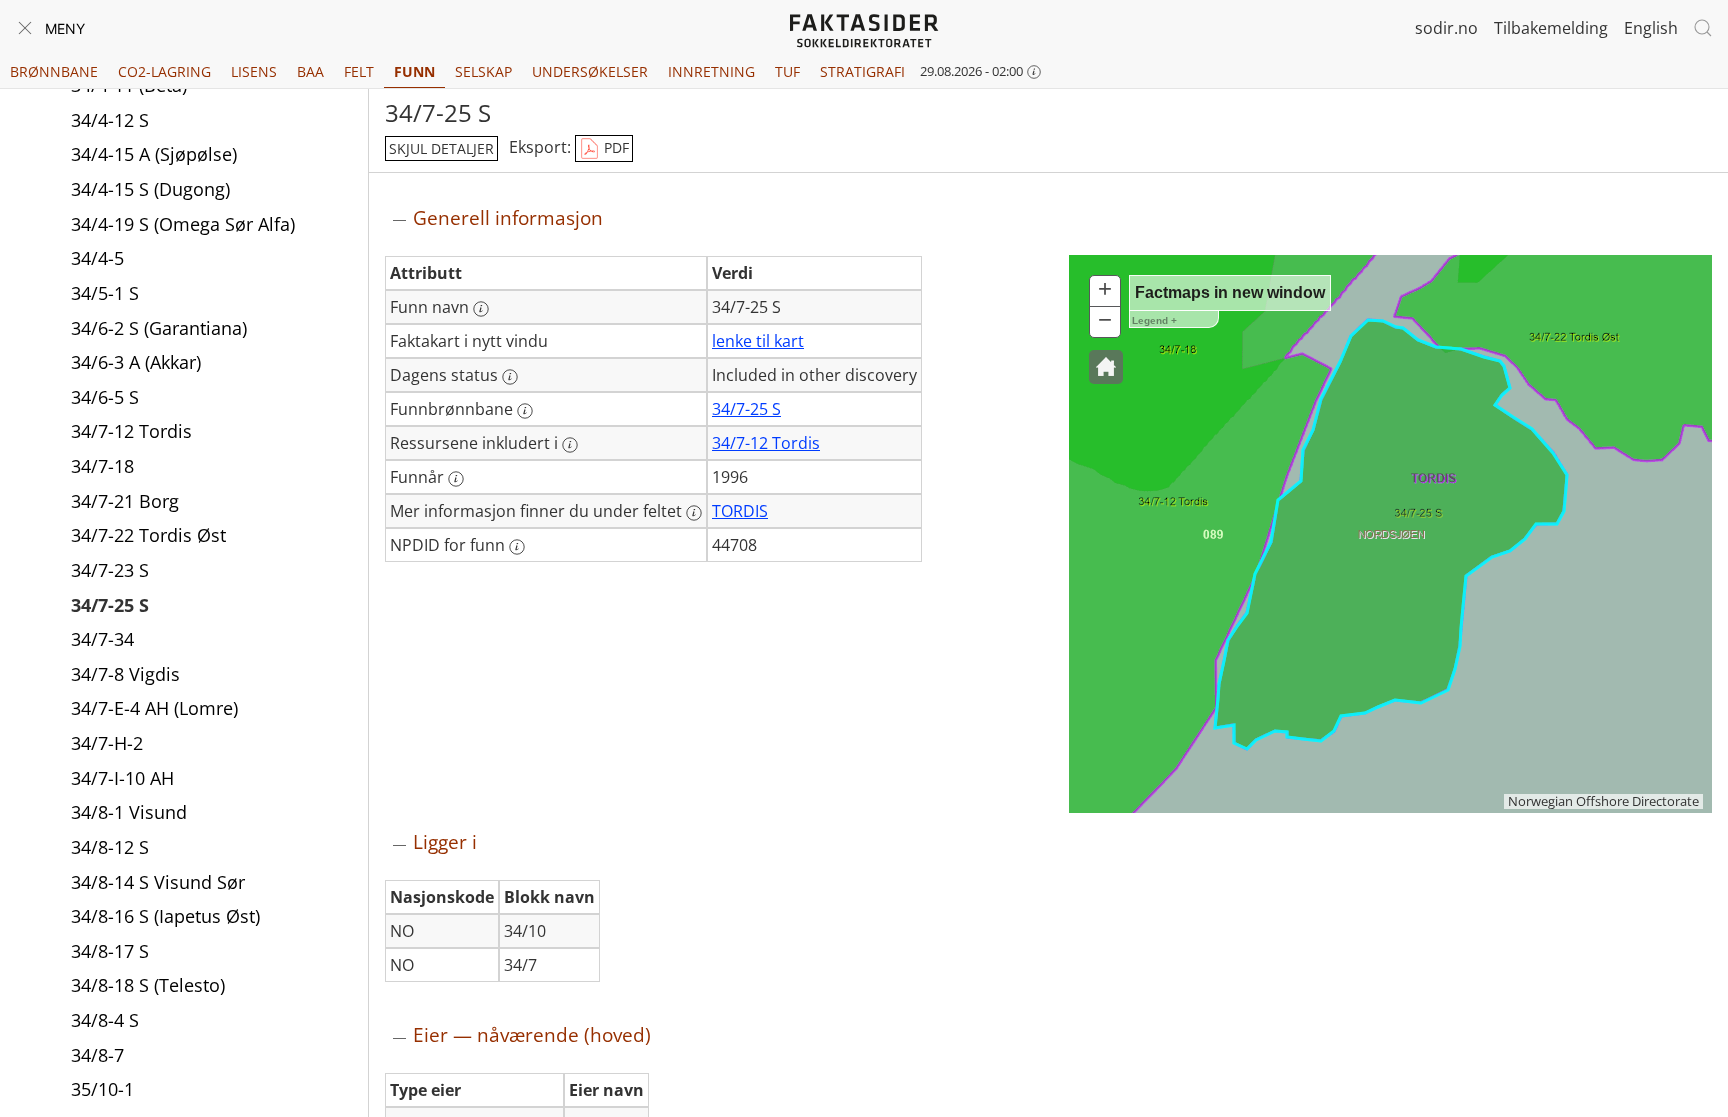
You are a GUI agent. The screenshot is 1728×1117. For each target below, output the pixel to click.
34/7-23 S (110, 570)
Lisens (254, 71)
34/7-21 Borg (125, 501)
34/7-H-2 (107, 743)
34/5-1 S (105, 293)
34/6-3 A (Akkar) (136, 362)
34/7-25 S (110, 605)
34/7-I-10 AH (122, 778)
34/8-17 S (110, 951)
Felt (359, 71)
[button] (1106, 367)
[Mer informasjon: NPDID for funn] (517, 547)
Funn (414, 71)
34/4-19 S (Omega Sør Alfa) (183, 224)
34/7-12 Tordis (131, 431)
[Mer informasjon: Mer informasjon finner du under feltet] (694, 513)
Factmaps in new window (1230, 292)
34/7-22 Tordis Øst (148, 535)
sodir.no (1446, 28)
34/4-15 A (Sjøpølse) (154, 154)
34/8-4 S (105, 1020)
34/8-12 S (110, 847)
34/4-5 (97, 258)
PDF (614, 147)
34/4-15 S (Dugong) (150, 189)
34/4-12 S (110, 120)
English (1651, 28)
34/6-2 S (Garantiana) (159, 328)
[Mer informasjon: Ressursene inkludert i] (570, 445)
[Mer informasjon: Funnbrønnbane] (525, 411)
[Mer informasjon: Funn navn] (481, 309)
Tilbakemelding (1551, 28)
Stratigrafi (862, 71)
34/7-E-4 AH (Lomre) (154, 708)
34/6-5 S (105, 397)
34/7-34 (102, 639)
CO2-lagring (164, 71)
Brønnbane (54, 71)
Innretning (711, 71)
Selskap (483, 71)
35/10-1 (102, 1089)
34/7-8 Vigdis (125, 674)
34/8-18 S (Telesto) (148, 985)
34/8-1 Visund (129, 812)
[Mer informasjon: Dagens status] (510, 377)
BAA (310, 71)
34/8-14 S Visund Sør (158, 882)
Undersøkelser (590, 71)
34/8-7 (97, 1055)
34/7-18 (102, 466)
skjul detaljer (441, 148)
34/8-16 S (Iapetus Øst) (165, 916)
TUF (787, 71)
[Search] (1703, 28)
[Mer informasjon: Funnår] (456, 479)
